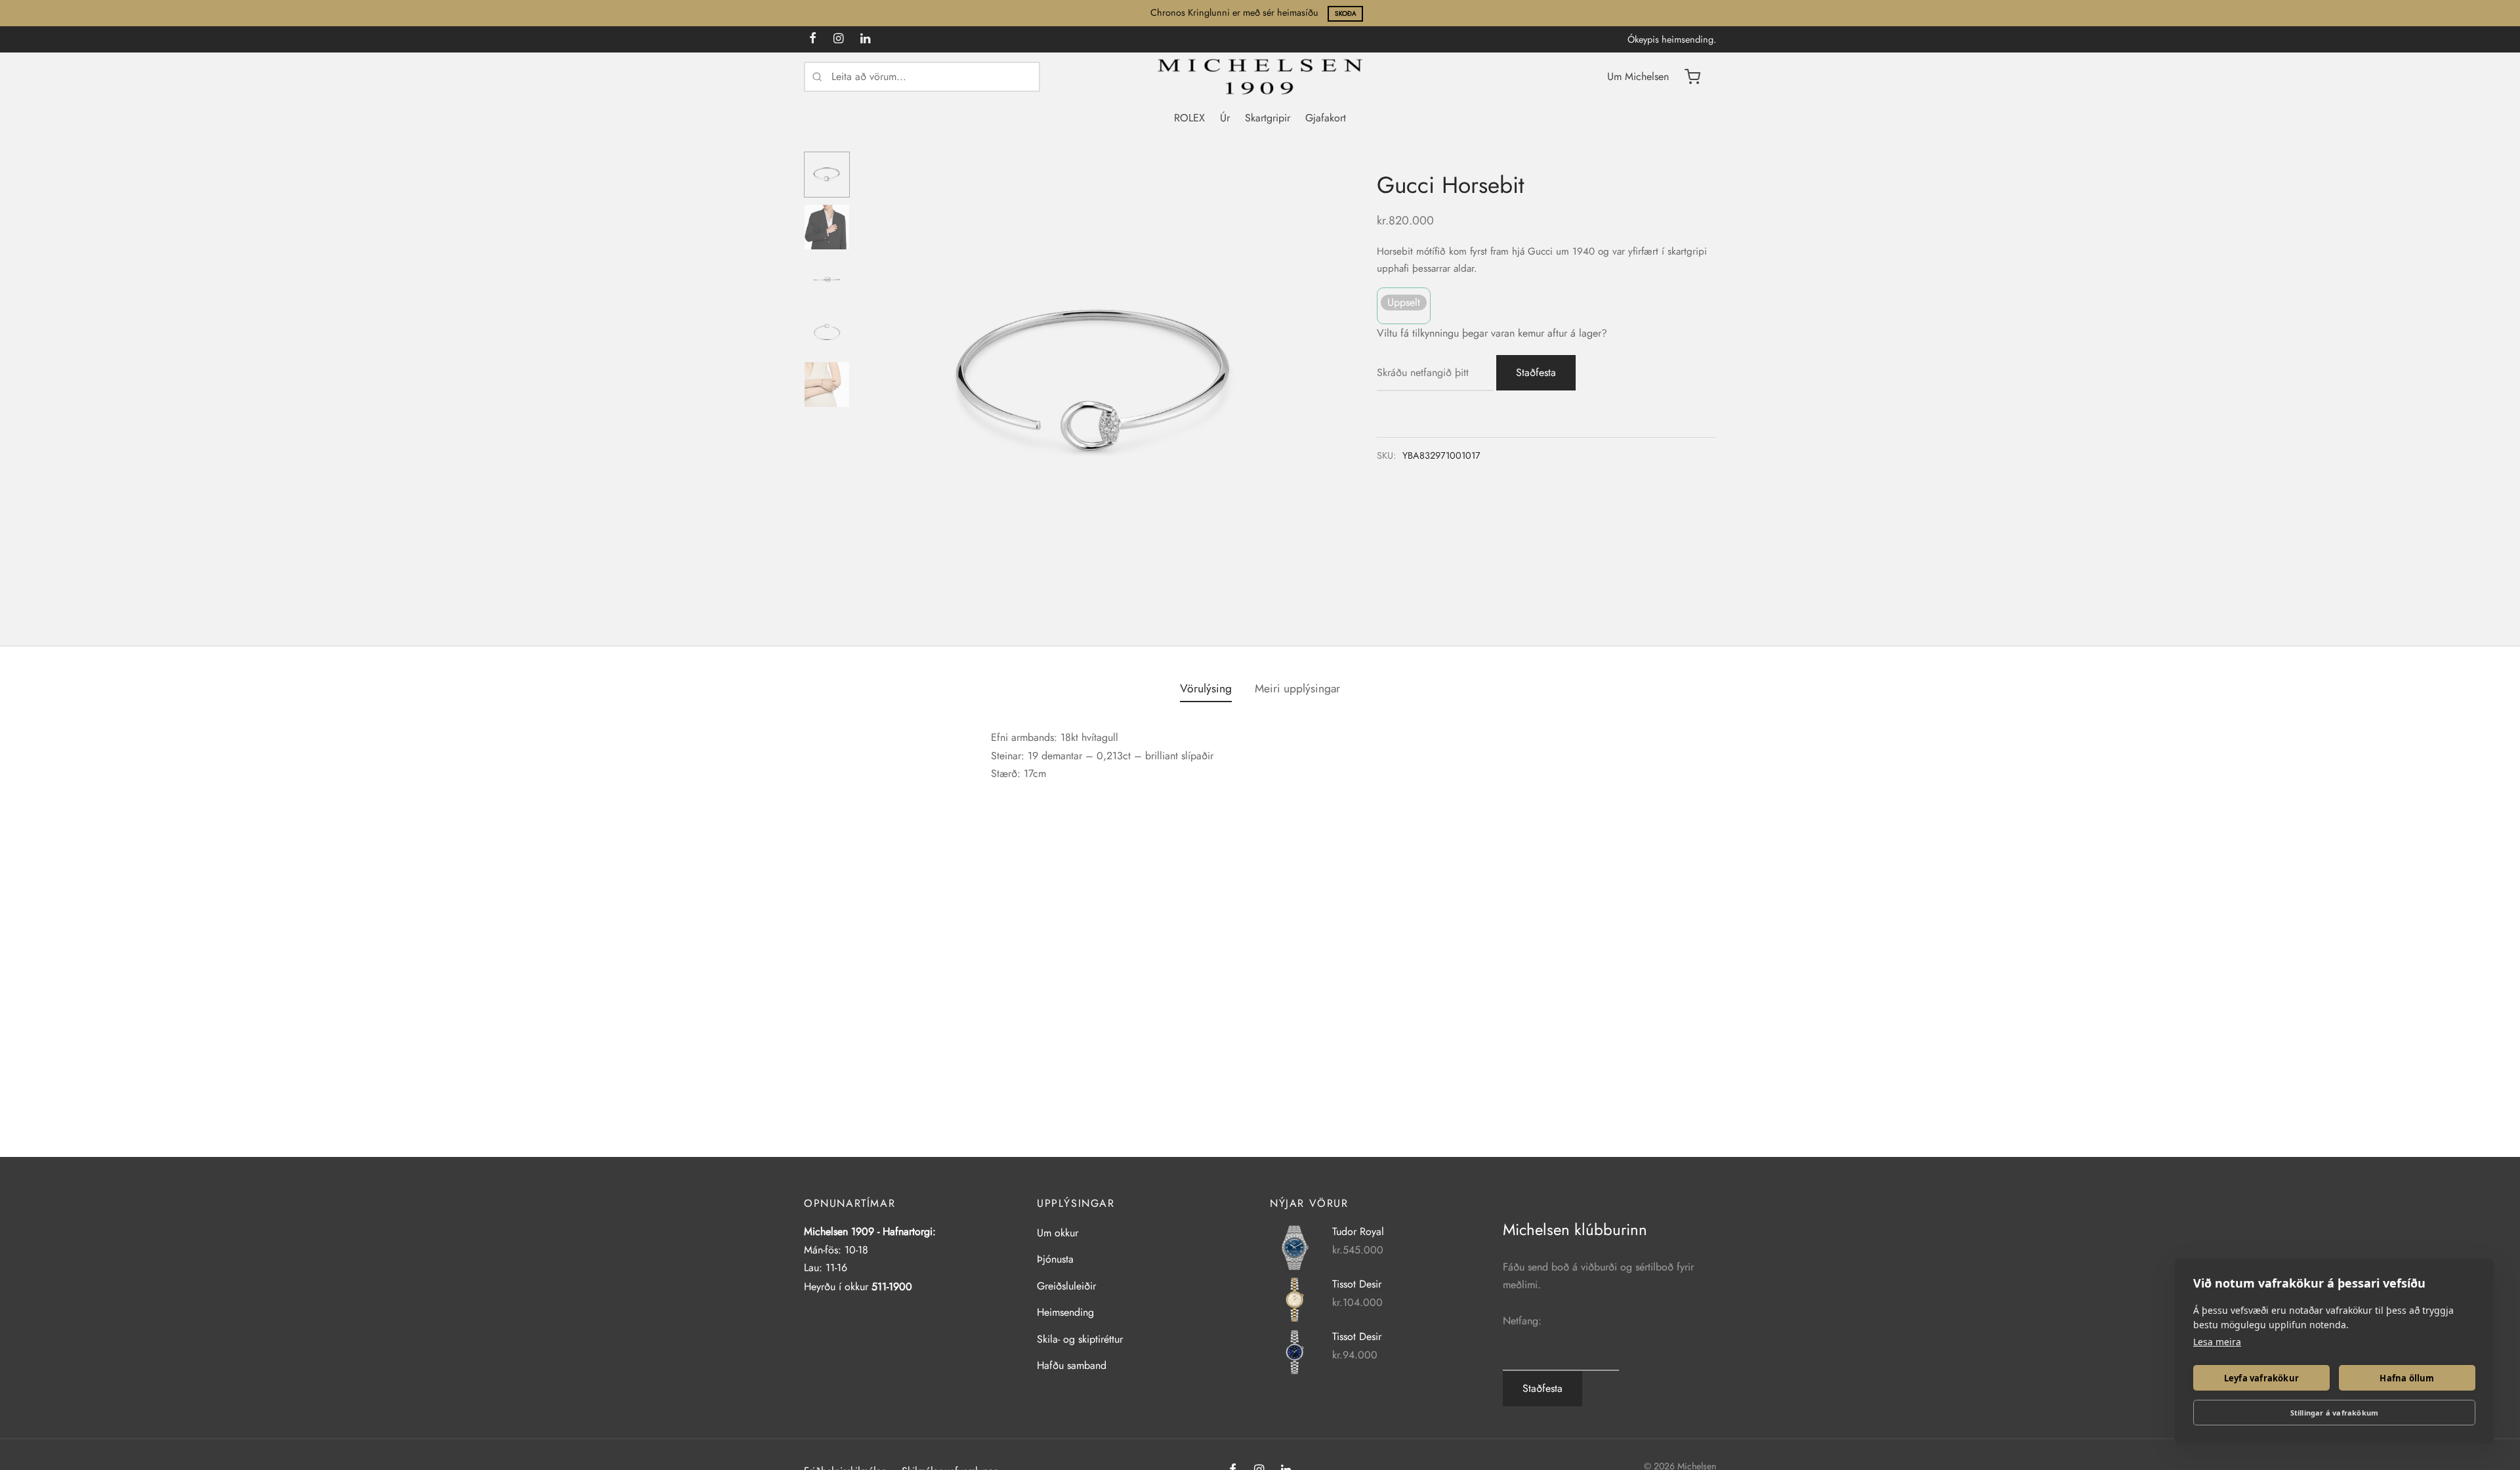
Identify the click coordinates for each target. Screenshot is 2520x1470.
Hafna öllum (2407, 1378)
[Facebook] (813, 39)
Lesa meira (2217, 1342)
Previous (876, 384)
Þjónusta (1055, 1259)
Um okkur (1058, 1233)
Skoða (1346, 13)
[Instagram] (838, 39)
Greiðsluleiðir (1066, 1286)
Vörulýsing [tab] (1206, 688)
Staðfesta (1536, 372)
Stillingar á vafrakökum (2335, 1413)
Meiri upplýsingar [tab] (1297, 688)
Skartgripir (1268, 118)
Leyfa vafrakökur (2261, 1378)
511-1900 (892, 1287)
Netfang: (1522, 1321)
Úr (1225, 118)
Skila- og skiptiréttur (1080, 1339)
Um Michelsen (1638, 76)
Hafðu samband (1072, 1365)
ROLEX (1189, 118)
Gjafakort (1326, 118)
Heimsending (1065, 1312)
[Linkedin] (865, 39)
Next (1314, 384)
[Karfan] (1692, 77)
